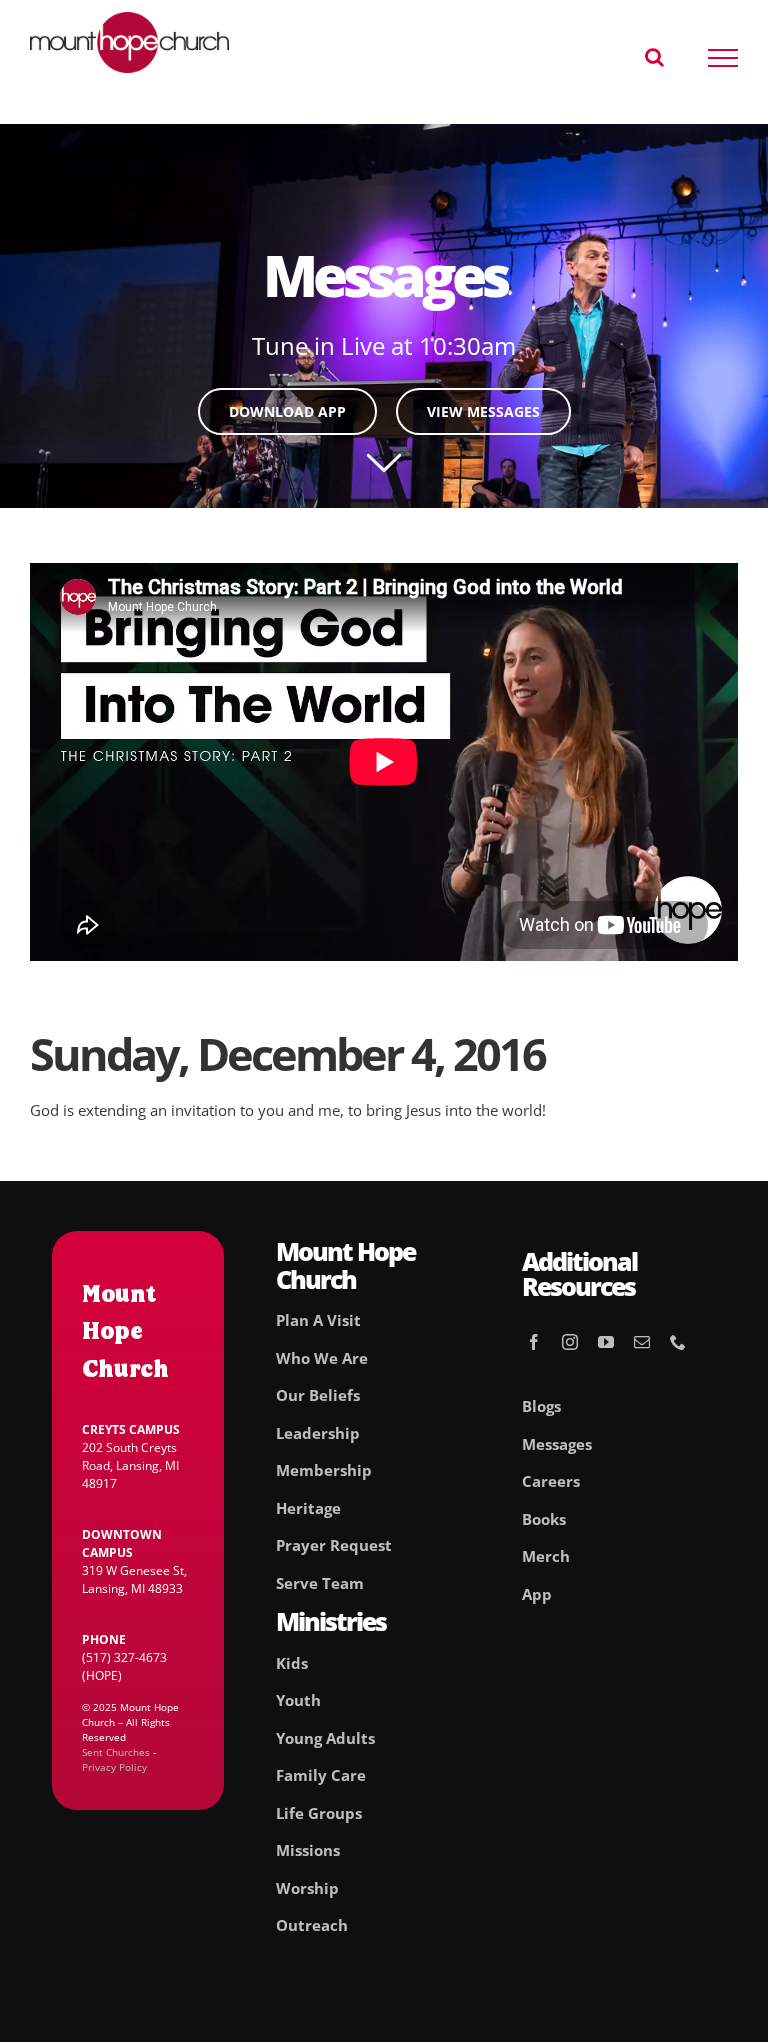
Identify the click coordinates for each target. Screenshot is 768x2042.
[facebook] (534, 1342)
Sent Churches (116, 1752)
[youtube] (606, 1342)
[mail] (642, 1342)
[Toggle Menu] (723, 58)
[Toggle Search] (654, 57)
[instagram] (570, 1342)
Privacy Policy (114, 1767)
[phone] (678, 1342)
